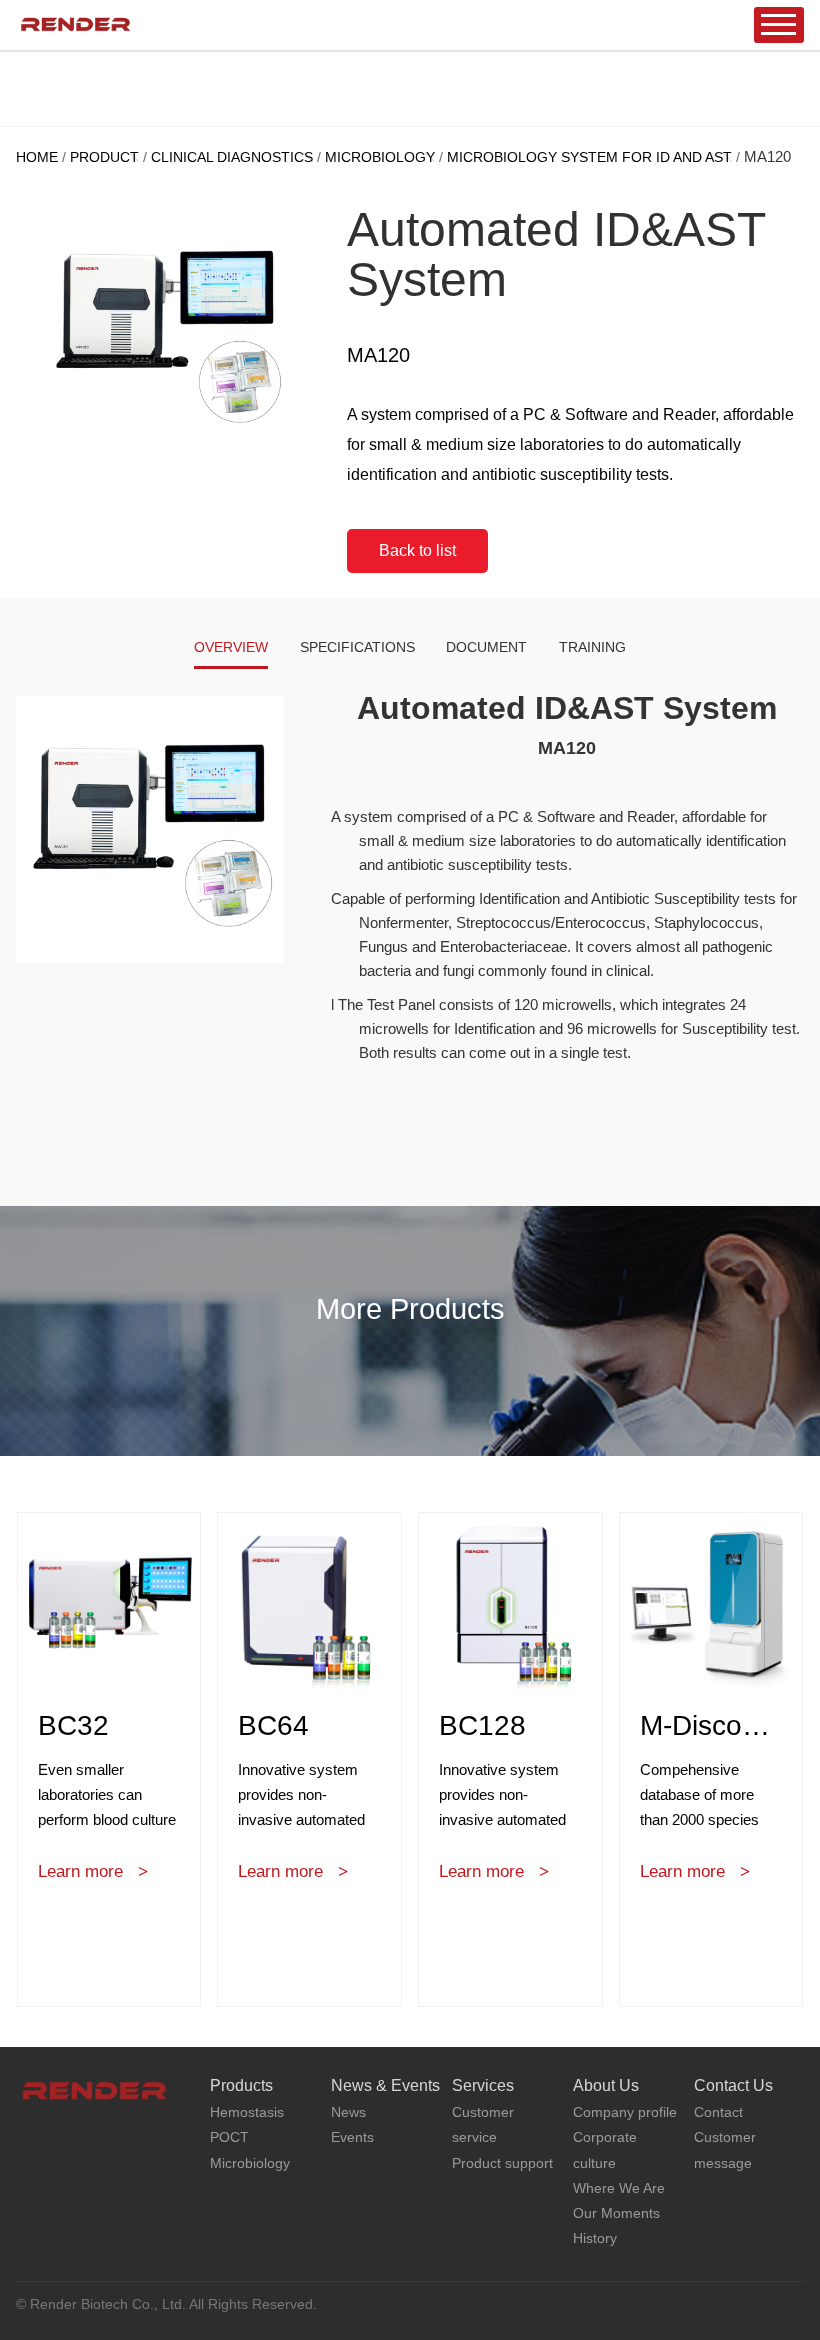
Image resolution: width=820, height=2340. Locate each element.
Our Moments (616, 2213)
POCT (229, 2137)
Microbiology (380, 157)
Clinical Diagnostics (232, 157)
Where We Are (619, 2188)
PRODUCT (104, 157)
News (348, 2112)
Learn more (80, 1871)
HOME (37, 157)
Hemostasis (247, 2112)
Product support (502, 2163)
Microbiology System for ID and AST (589, 157)
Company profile (625, 2112)
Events (352, 2137)
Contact (718, 2112)
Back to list (417, 550)
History (595, 2238)
